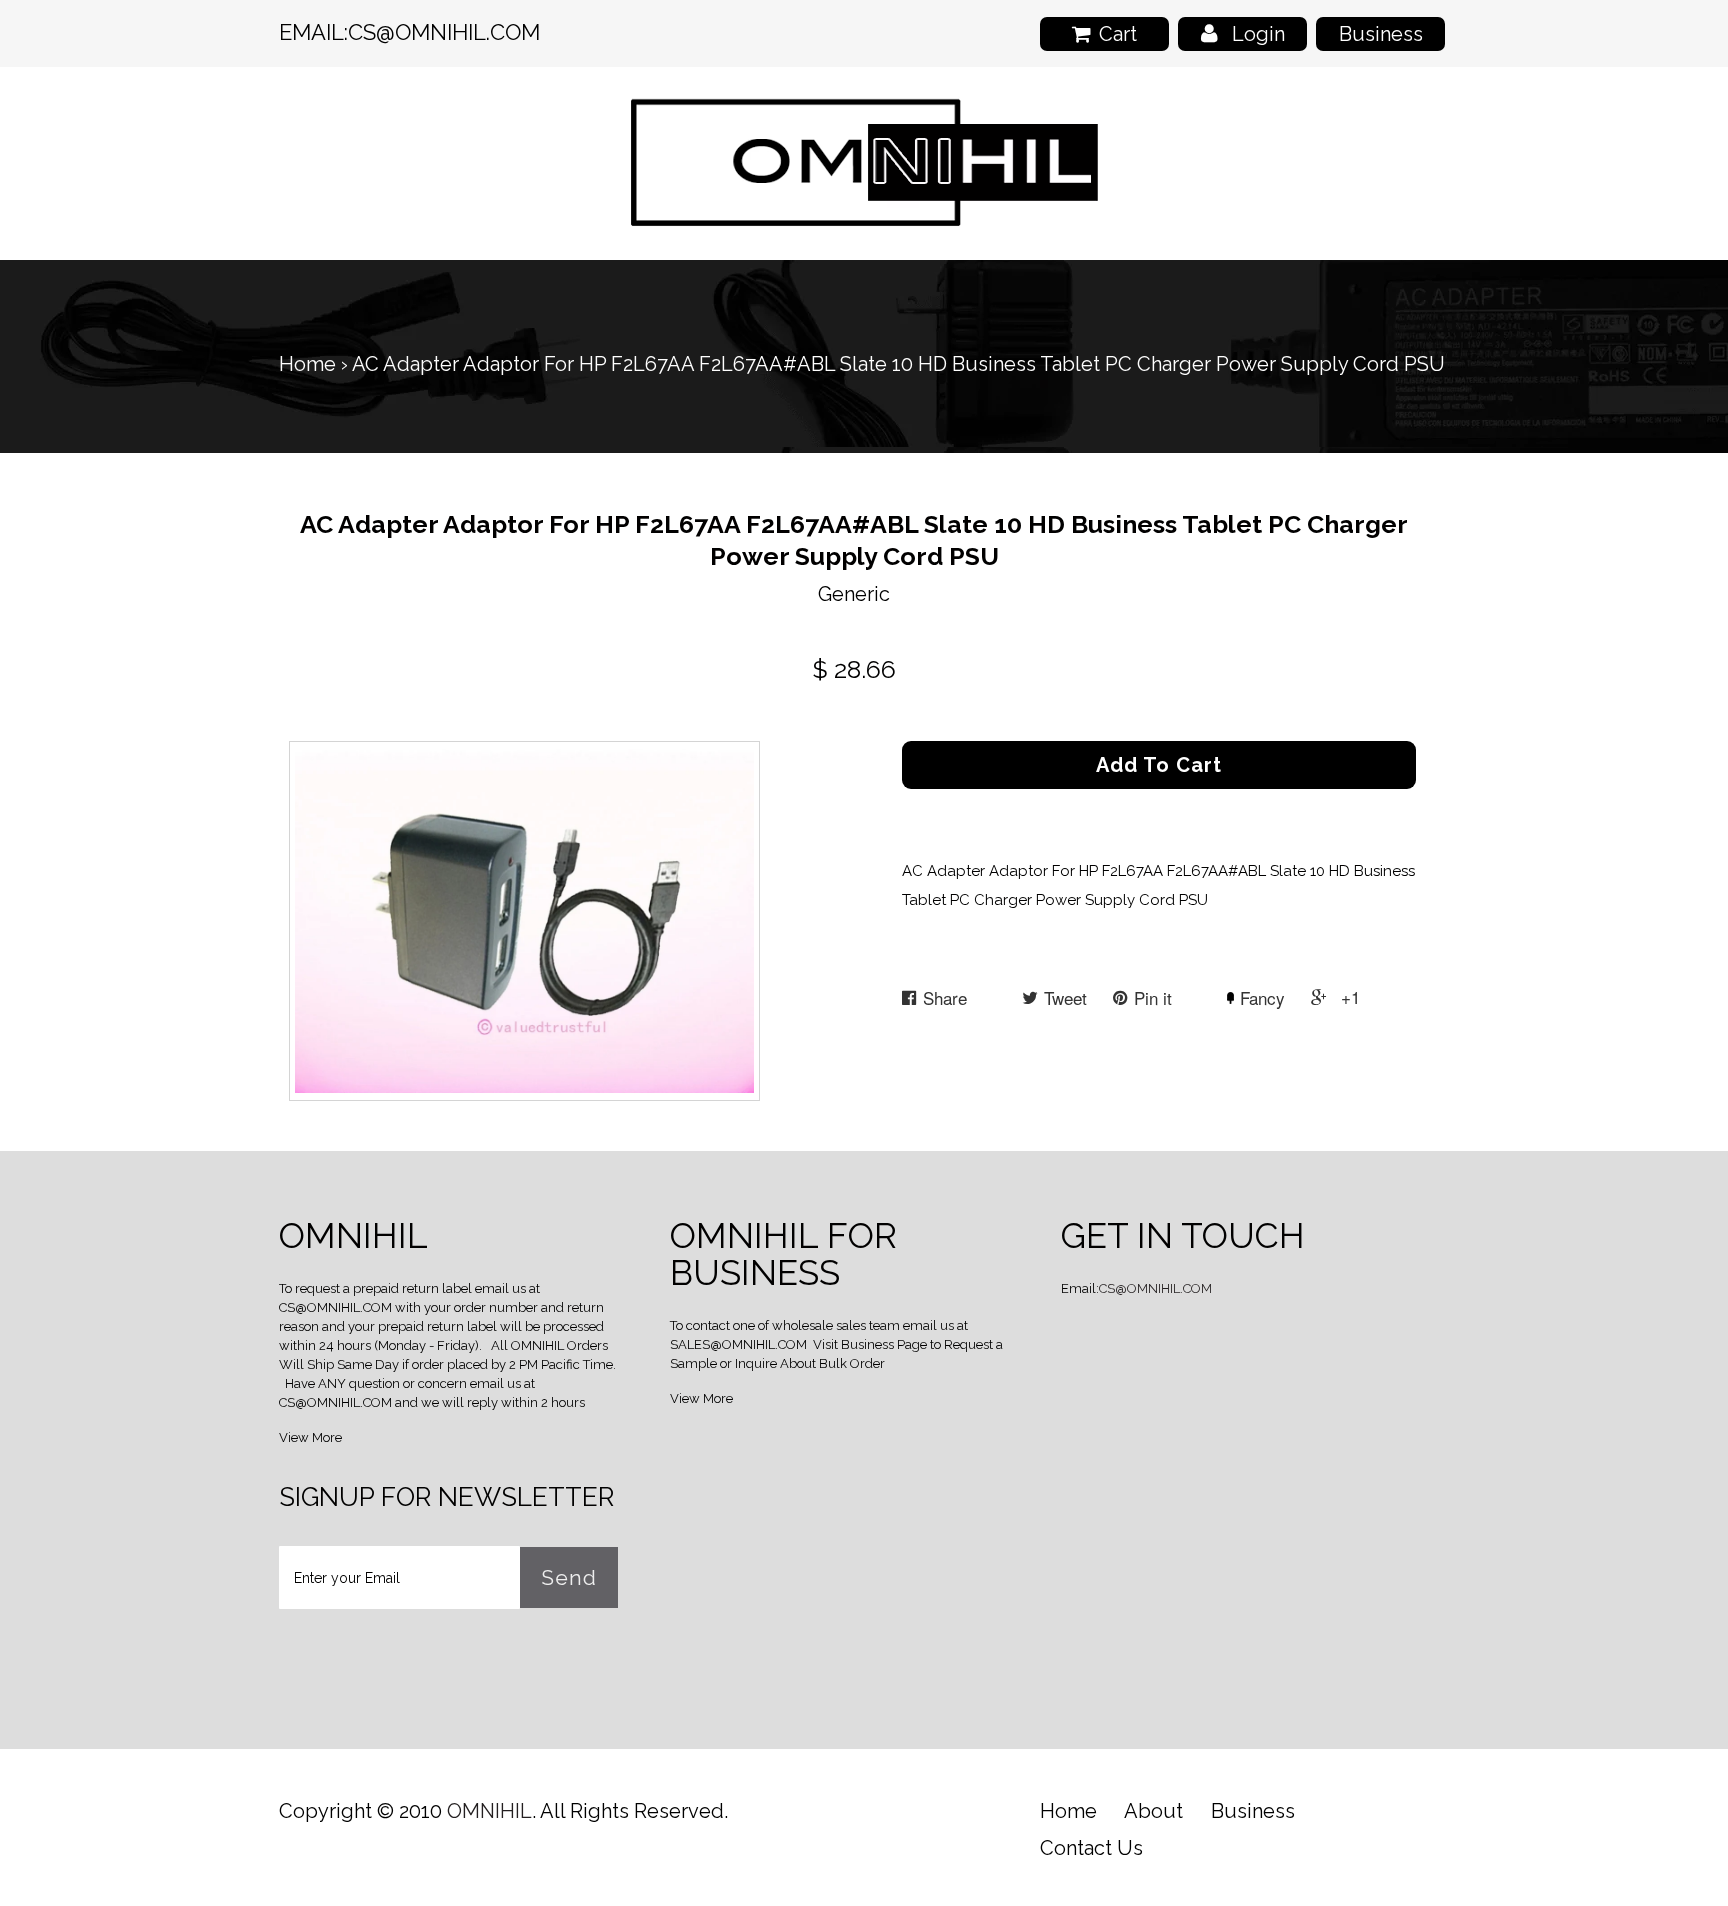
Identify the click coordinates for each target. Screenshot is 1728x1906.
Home (307, 364)
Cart (1118, 34)
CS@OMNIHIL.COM (444, 32)
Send (569, 1577)
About (1153, 1811)
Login (1258, 34)
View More (310, 1437)
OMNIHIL (489, 1811)
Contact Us (1091, 1848)
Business (1381, 34)
